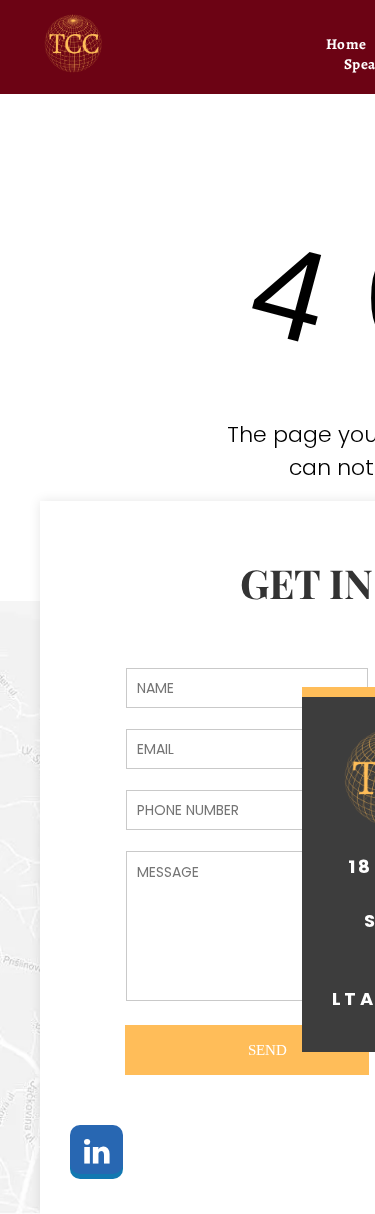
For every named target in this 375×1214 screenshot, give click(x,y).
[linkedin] (96, 1154)
